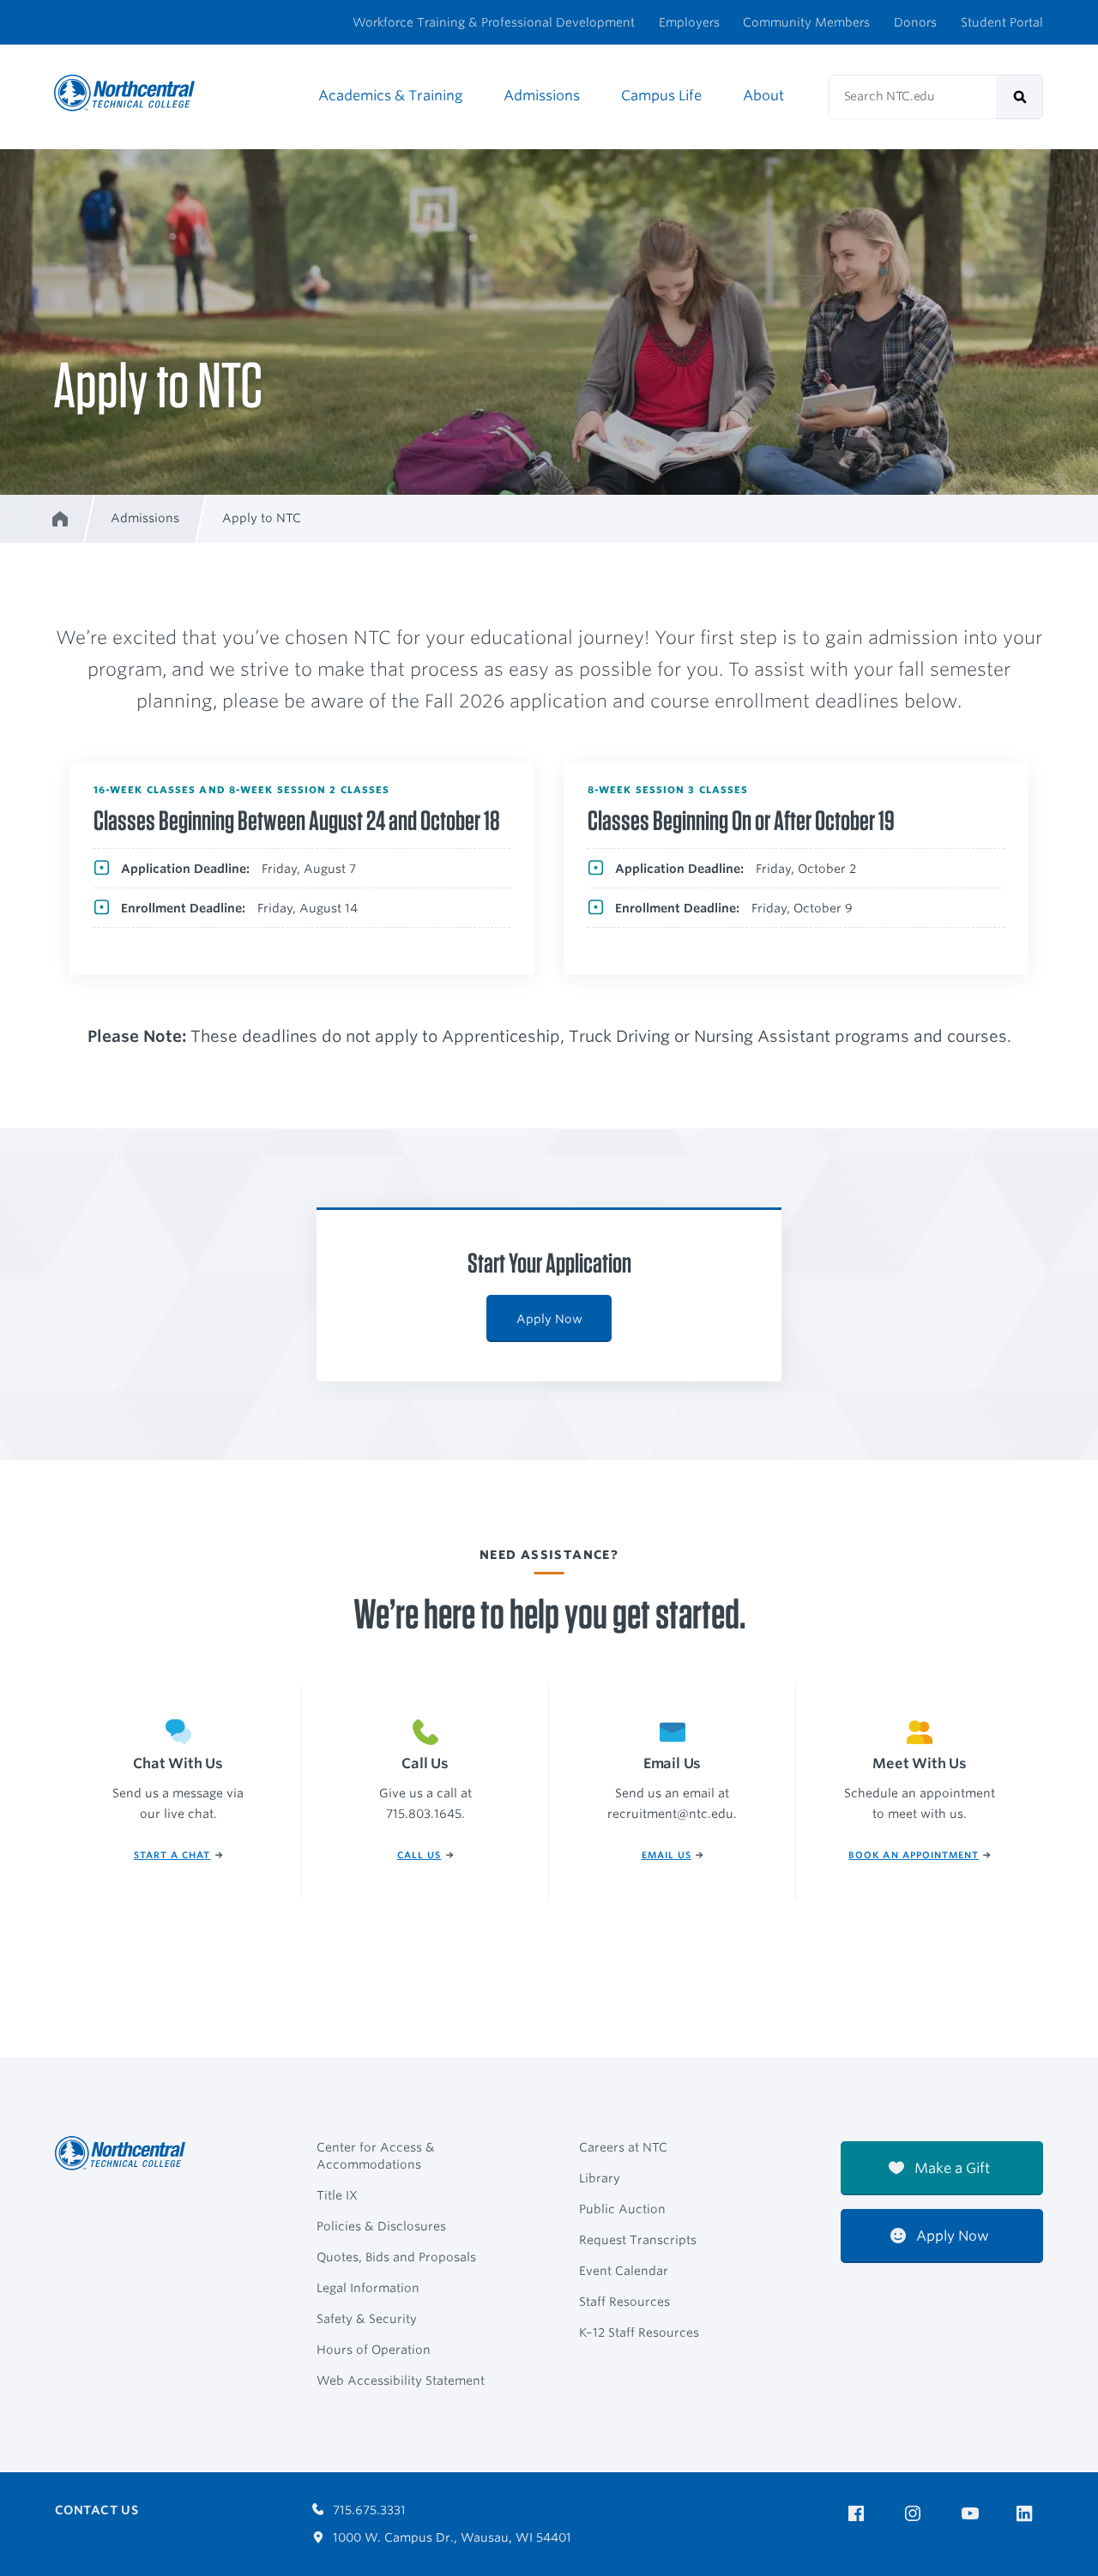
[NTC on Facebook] (859, 2514)
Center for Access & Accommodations (376, 2156)
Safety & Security (367, 2319)
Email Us (667, 1855)
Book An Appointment (914, 1855)
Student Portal (1002, 22)
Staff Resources (624, 2302)
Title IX (337, 2195)
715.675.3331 (368, 2510)
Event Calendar (624, 2271)
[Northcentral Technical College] (125, 2153)
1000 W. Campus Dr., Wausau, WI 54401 (450, 2537)
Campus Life (661, 96)
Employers (689, 22)
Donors (915, 22)
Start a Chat (172, 1855)
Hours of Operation (374, 2350)
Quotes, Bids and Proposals (396, 2257)
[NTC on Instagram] (916, 2514)
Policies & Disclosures (381, 2226)
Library (600, 2178)
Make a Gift (950, 2168)
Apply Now (549, 1319)
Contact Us (97, 2510)
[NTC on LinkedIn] (1030, 2515)
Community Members (806, 22)
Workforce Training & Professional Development (494, 22)
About (763, 96)
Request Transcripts (638, 2240)
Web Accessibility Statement (401, 2380)
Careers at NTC (623, 2147)
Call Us (419, 1855)
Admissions (542, 96)
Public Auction (622, 2209)
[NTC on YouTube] (973, 2514)
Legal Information (368, 2288)
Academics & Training (390, 96)
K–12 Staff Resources (639, 2332)
